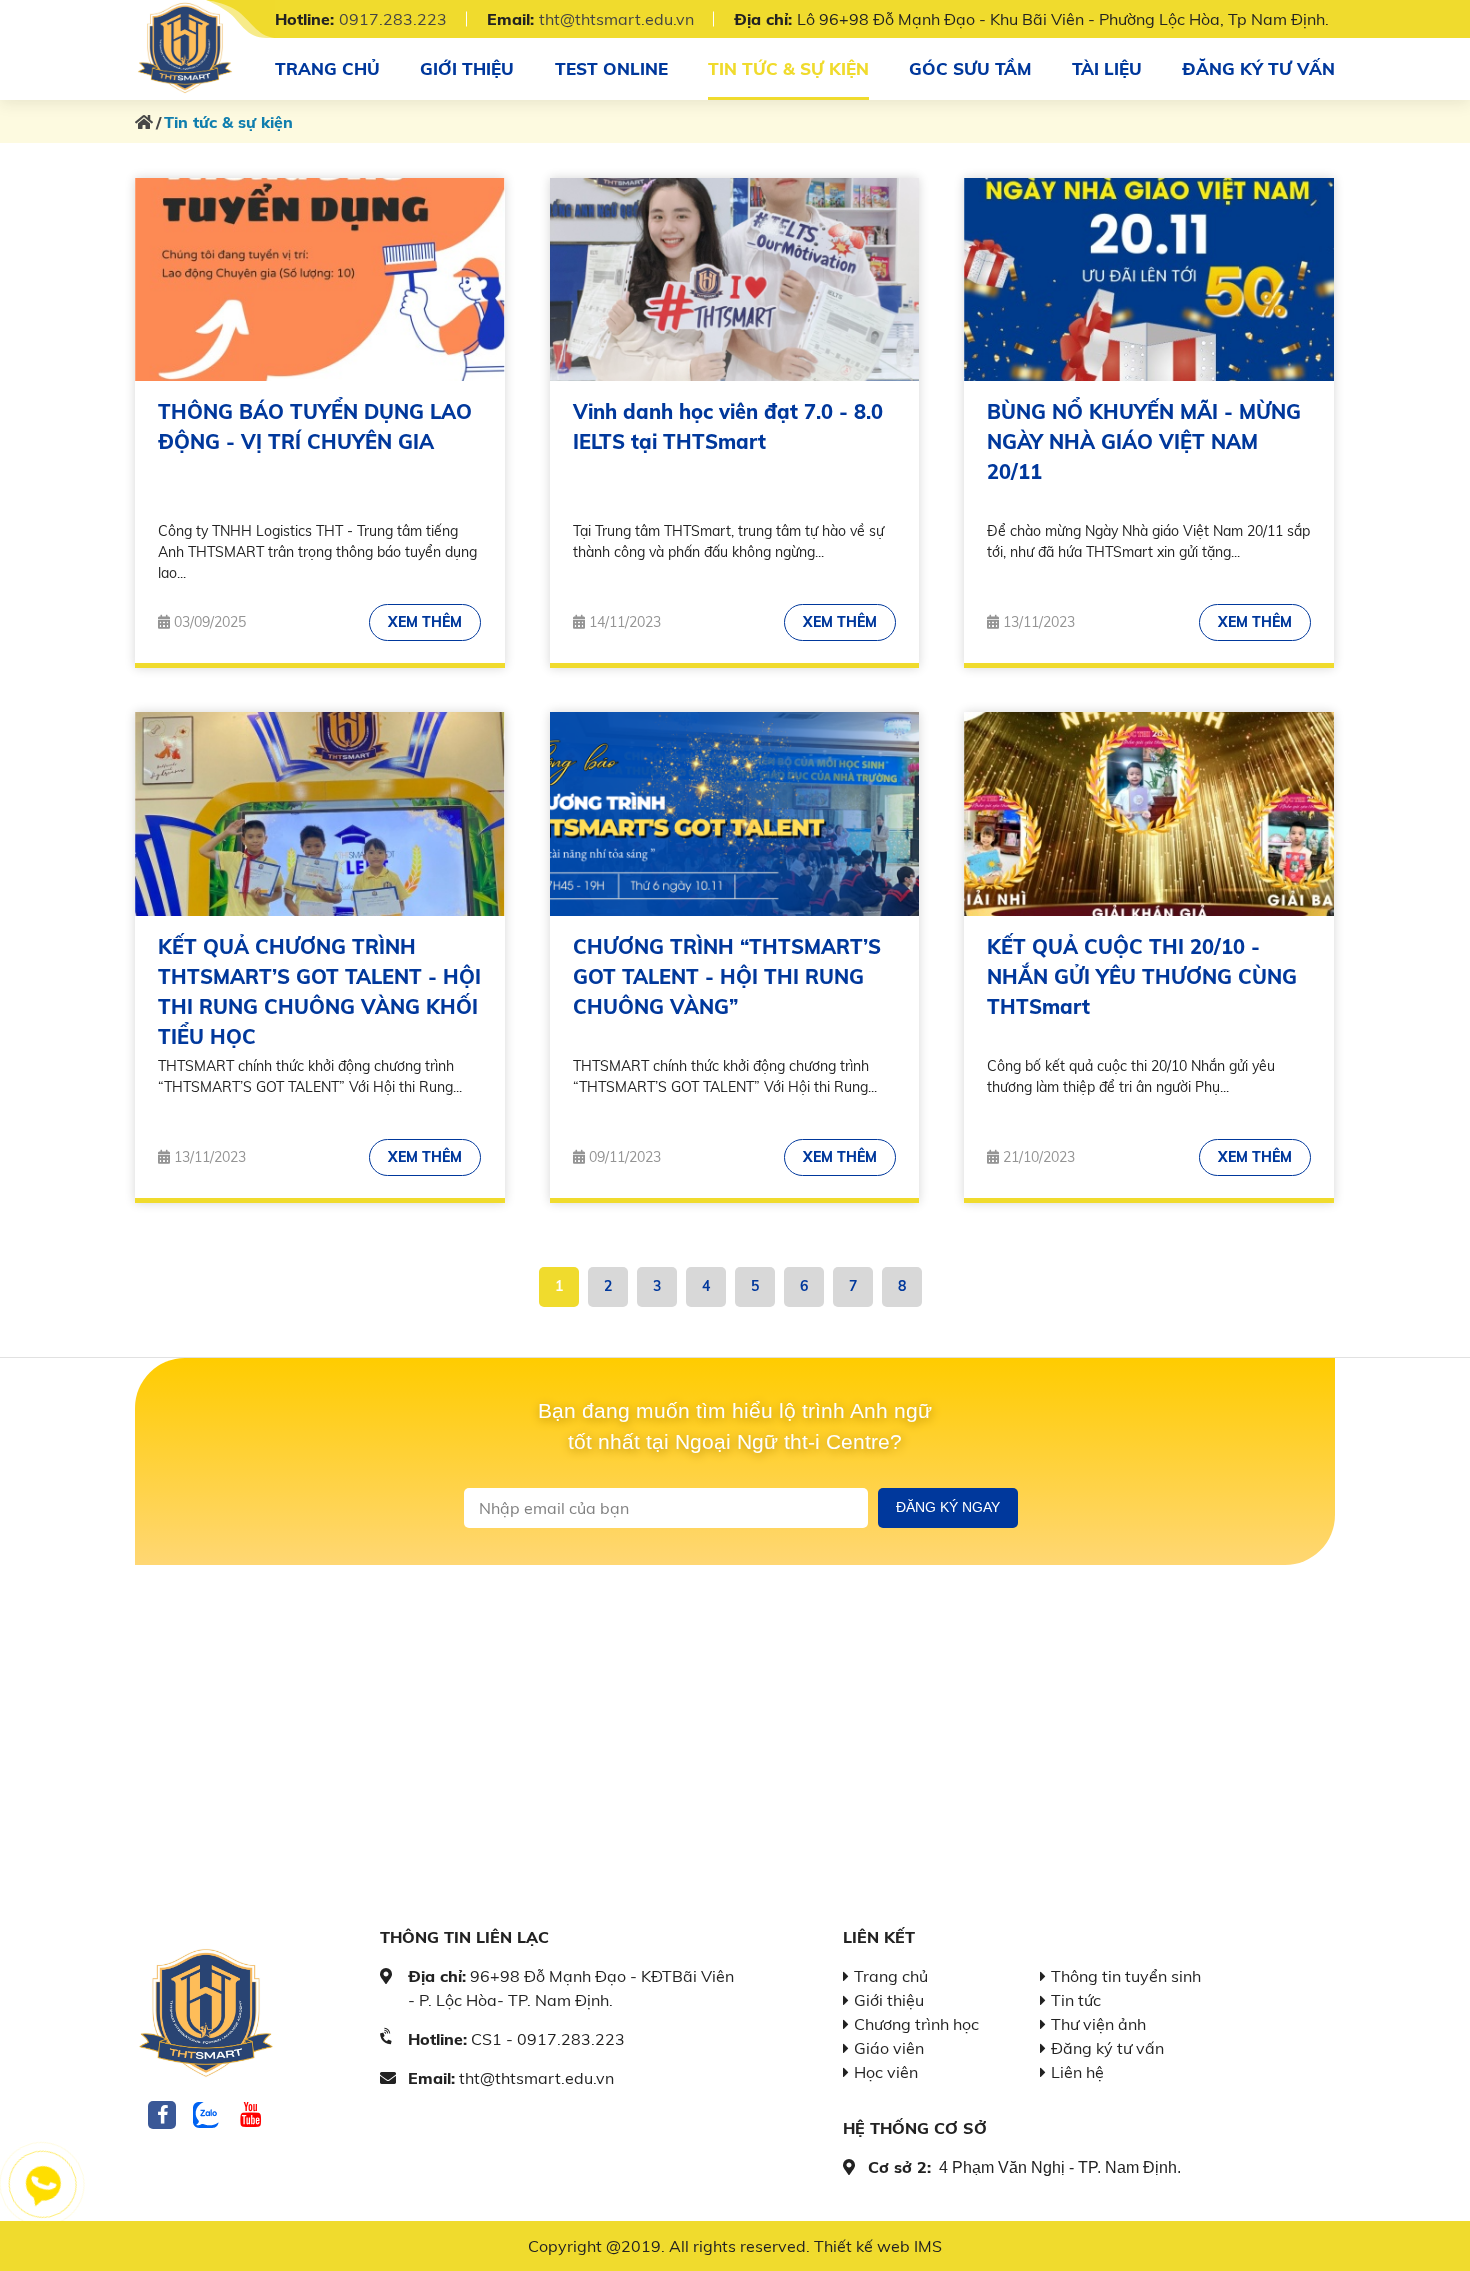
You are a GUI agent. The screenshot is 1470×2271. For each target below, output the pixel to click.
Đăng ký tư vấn (1258, 68)
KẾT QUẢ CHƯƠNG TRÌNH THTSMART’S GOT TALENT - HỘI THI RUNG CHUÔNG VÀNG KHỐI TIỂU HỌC (319, 991)
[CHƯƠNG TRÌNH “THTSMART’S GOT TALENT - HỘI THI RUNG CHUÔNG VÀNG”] (735, 813)
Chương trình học (916, 2024)
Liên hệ (1077, 2072)
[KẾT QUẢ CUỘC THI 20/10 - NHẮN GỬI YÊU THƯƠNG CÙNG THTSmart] (1149, 813)
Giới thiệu (467, 68)
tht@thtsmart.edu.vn (616, 19)
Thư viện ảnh (1098, 2024)
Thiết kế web (862, 2246)
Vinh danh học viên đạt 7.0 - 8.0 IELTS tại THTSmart (728, 426)
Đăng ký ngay (948, 1507)
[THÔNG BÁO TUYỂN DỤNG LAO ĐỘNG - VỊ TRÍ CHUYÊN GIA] (320, 279)
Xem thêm (425, 622)
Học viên (886, 2072)
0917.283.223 (393, 19)
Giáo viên (889, 2048)
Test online (611, 68)
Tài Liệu (1107, 68)
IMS (928, 2246)
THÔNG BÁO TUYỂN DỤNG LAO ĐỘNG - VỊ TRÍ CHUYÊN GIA (315, 426)
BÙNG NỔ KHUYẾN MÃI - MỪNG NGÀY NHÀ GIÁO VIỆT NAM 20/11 (1144, 441)
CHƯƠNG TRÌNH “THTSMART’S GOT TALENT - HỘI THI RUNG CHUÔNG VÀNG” (727, 976)
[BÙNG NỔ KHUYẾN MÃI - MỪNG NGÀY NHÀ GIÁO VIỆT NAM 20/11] (1149, 279)
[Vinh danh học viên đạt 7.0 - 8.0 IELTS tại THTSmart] (735, 279)
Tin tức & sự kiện (788, 68)
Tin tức (1076, 2000)
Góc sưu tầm (970, 68)
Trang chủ (327, 68)
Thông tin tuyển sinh (1126, 1976)
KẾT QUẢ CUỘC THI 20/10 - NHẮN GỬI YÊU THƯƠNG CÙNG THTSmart (1142, 976)
